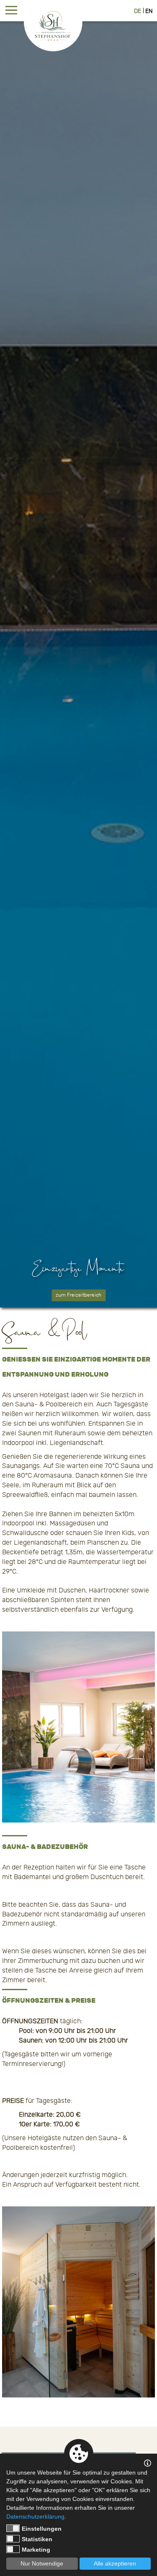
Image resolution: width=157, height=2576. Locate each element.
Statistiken (37, 2539)
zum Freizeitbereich (78, 1295)
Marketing (36, 2550)
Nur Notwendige (42, 2563)
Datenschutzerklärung (35, 2516)
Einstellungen (42, 2529)
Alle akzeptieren (115, 2563)
